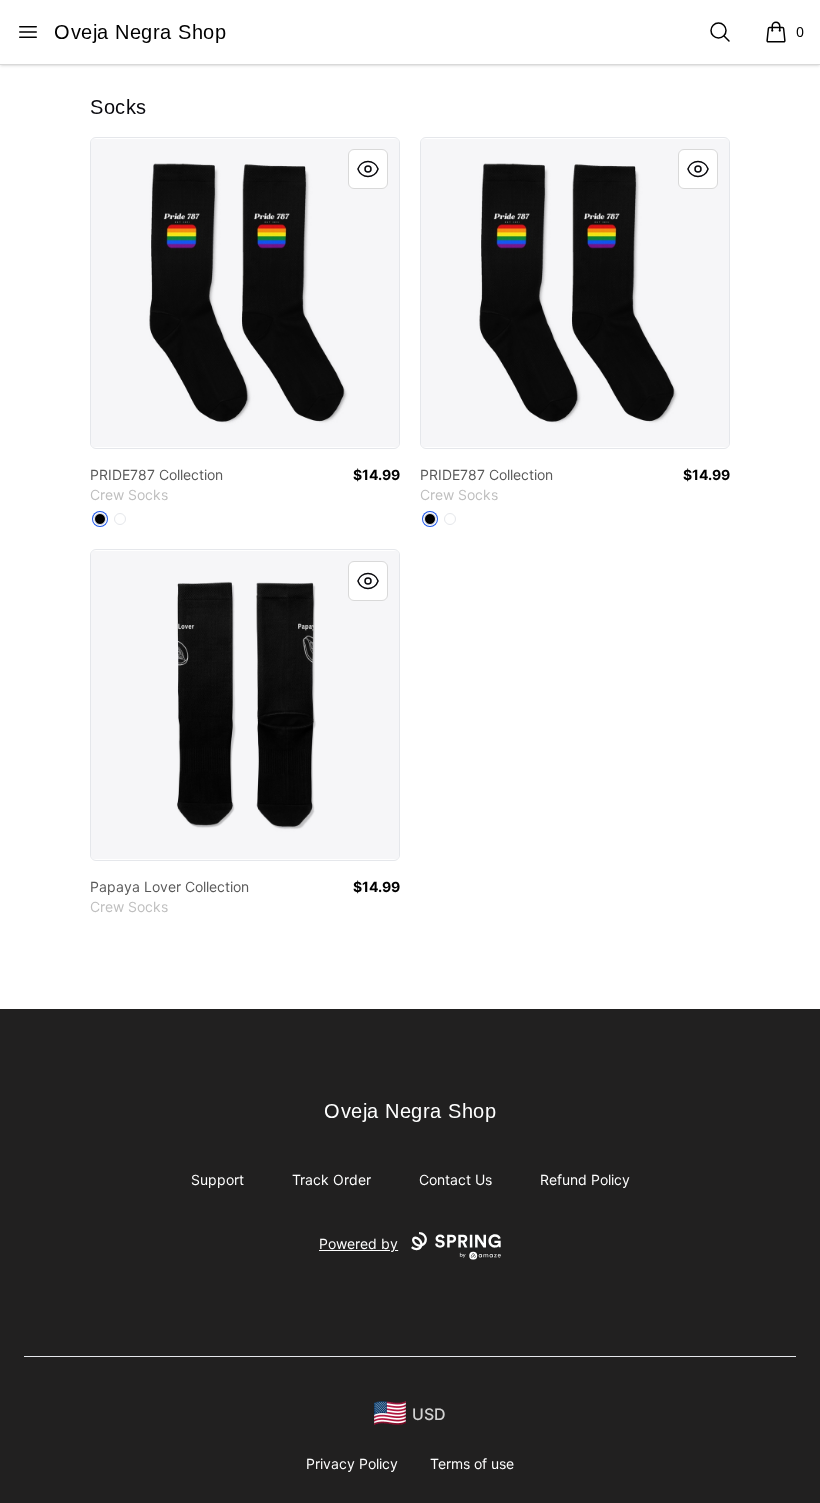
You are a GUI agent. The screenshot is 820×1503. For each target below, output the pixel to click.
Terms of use (472, 1463)
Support (217, 1179)
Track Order (331, 1179)
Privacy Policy (352, 1463)
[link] (245, 293)
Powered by (358, 1243)
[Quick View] (368, 169)
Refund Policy (585, 1179)
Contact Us (455, 1179)
